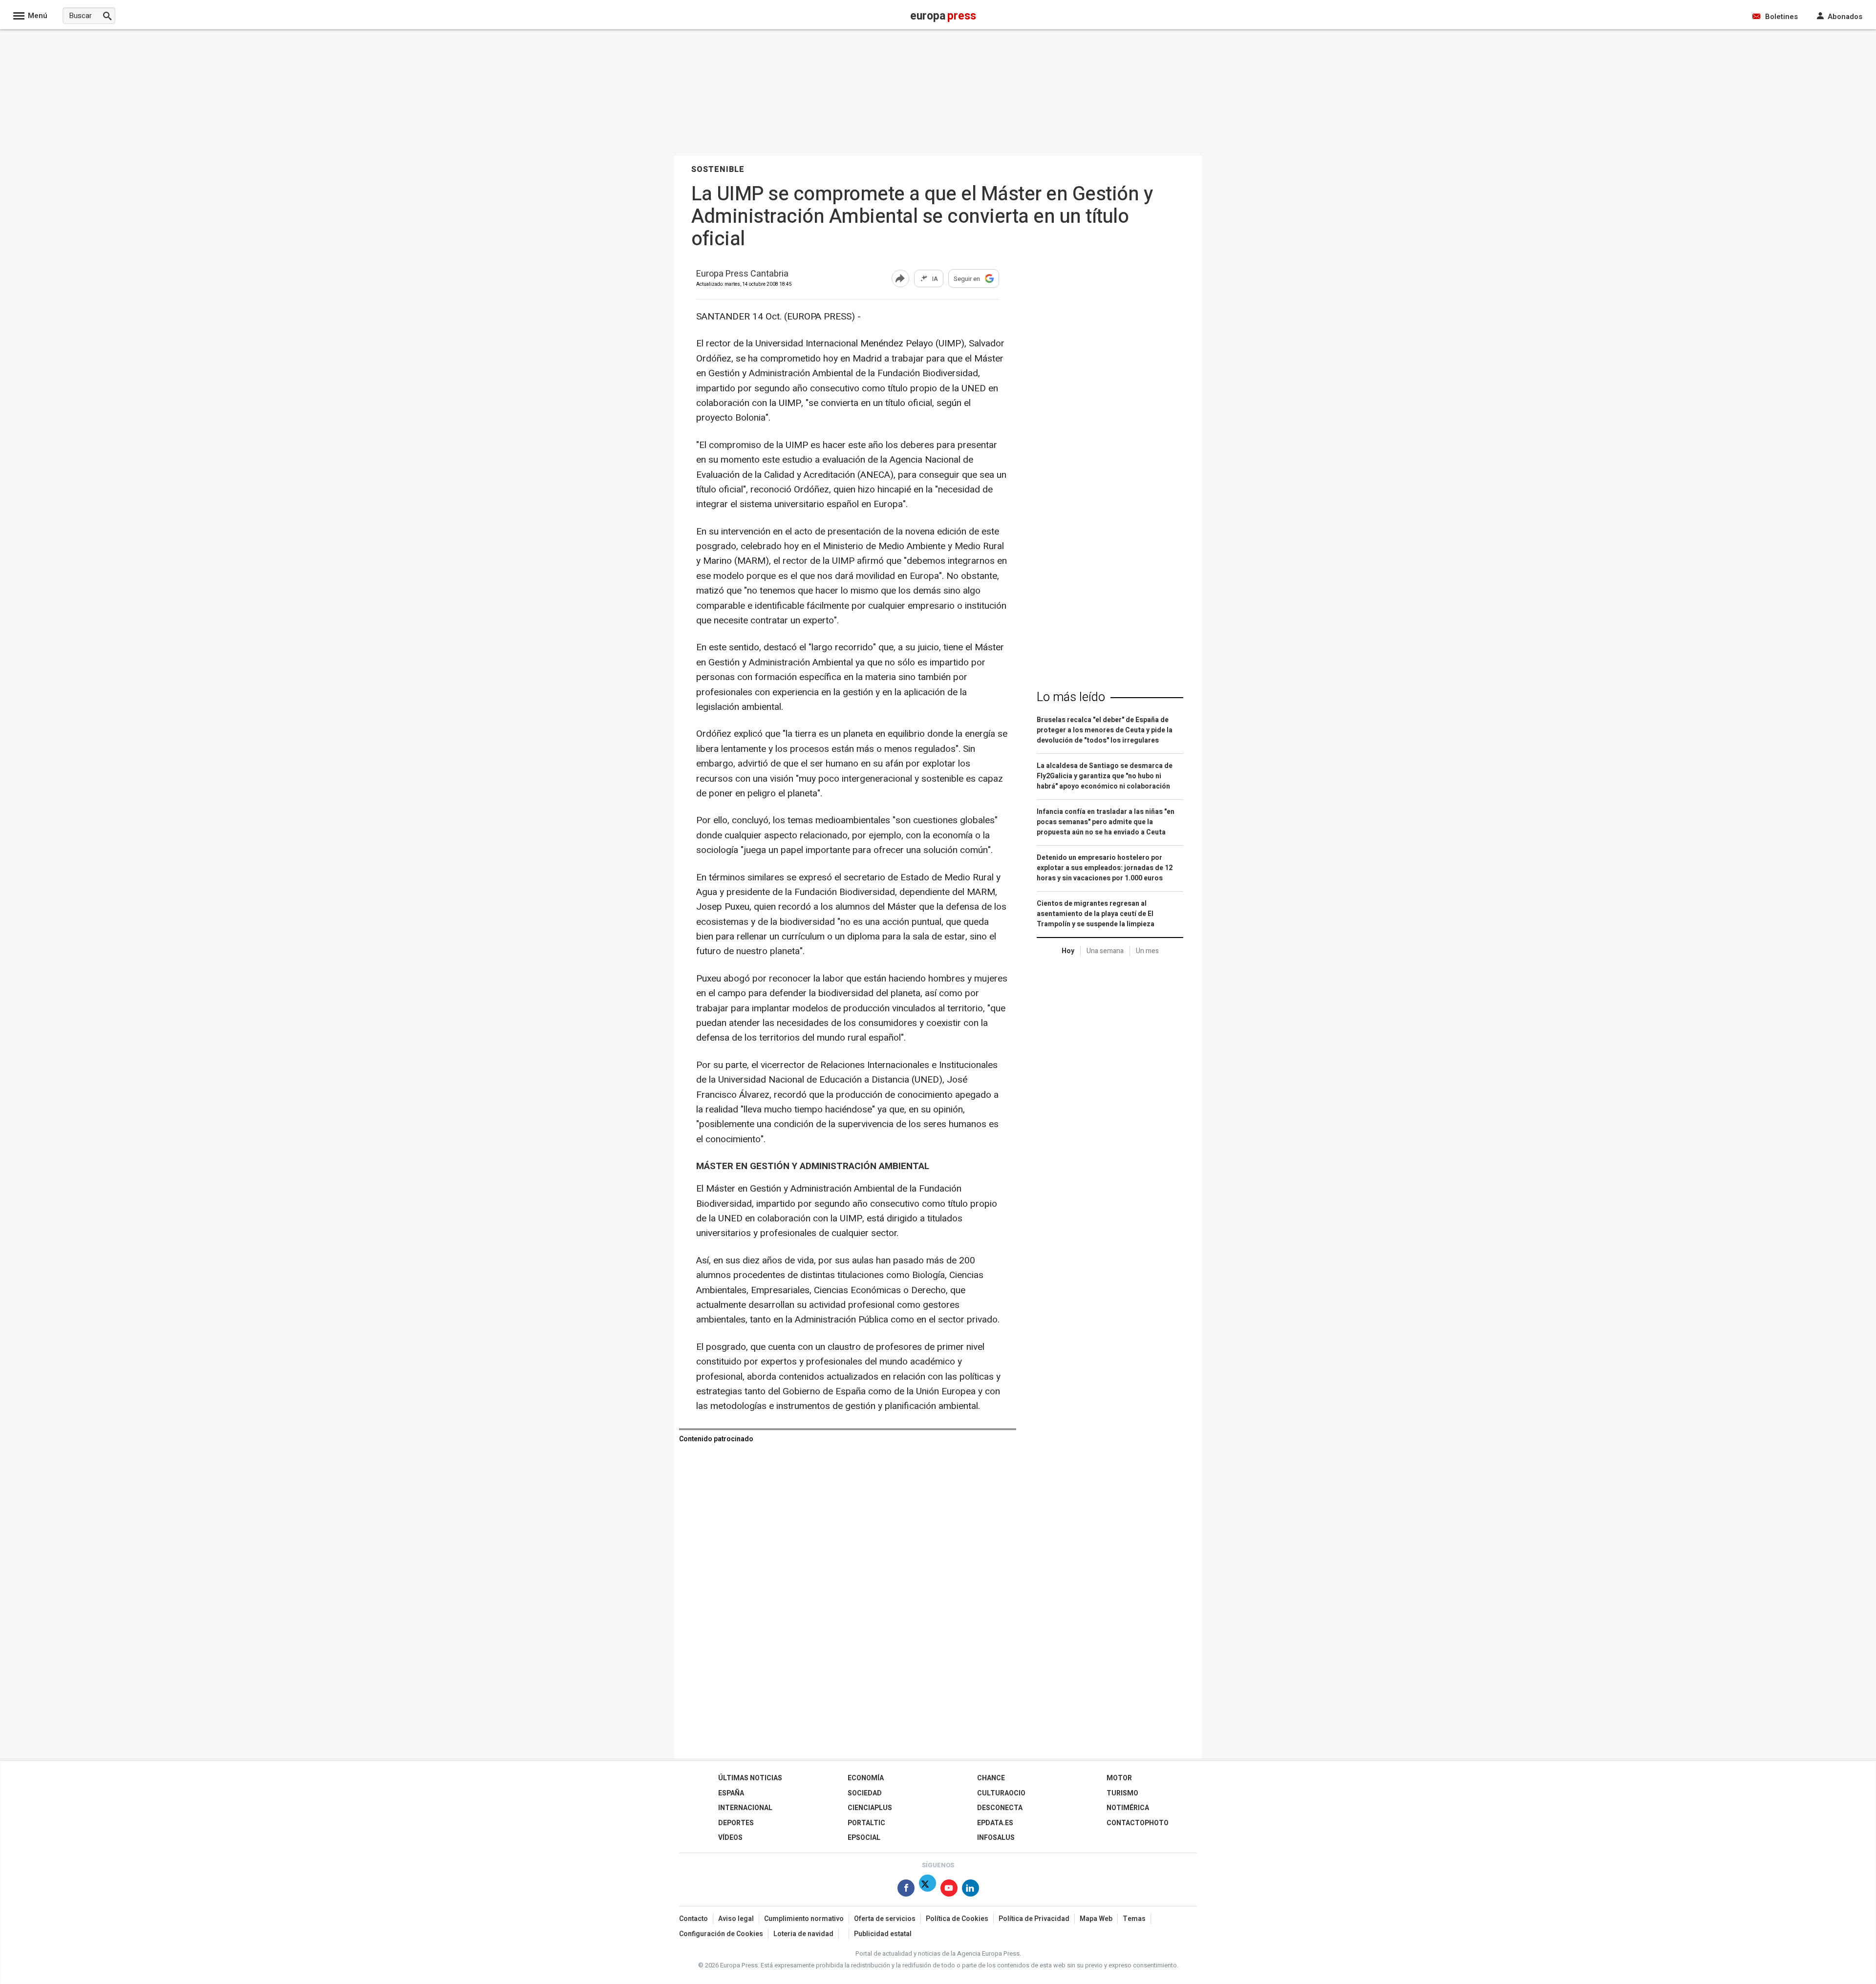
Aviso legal (736, 1919)
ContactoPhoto (1138, 1823)
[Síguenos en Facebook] (906, 1890)
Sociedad (865, 1793)
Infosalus (996, 1838)
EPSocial (864, 1838)
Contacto (693, 1919)
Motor (1119, 1778)
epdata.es (995, 1823)
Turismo (1122, 1793)
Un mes (1147, 951)
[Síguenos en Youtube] (949, 1890)
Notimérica (1128, 1808)
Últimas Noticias (750, 1778)
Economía (866, 1778)
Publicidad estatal (883, 1934)
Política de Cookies (957, 1919)
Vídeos (730, 1838)
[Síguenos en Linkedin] (970, 1890)
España (731, 1793)
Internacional (745, 1808)
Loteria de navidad (803, 1934)
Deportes (736, 1823)
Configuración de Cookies (721, 1934)
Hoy (1068, 951)
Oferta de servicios (885, 1919)
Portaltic (866, 1823)
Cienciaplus (870, 1808)
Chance (991, 1778)
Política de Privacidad (1034, 1919)
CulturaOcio (1001, 1793)
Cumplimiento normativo (804, 1919)
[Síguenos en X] (927, 1890)
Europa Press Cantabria (742, 274)
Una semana (1105, 951)
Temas (1134, 1919)
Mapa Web (1096, 1919)
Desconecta (1000, 1808)
